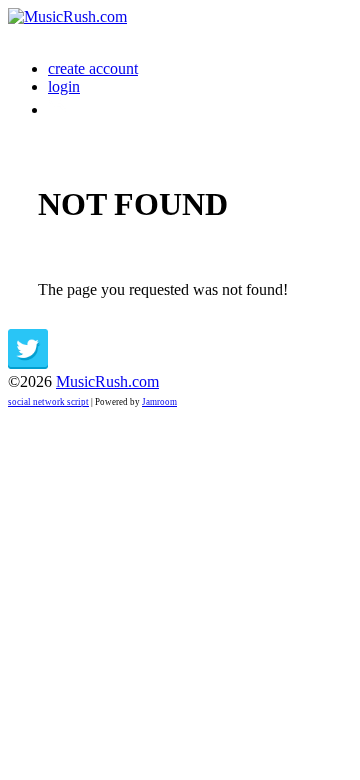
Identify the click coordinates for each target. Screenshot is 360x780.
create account (93, 68)
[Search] (59, 109)
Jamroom (159, 402)
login (64, 86)
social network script (48, 402)
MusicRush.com (107, 381)
